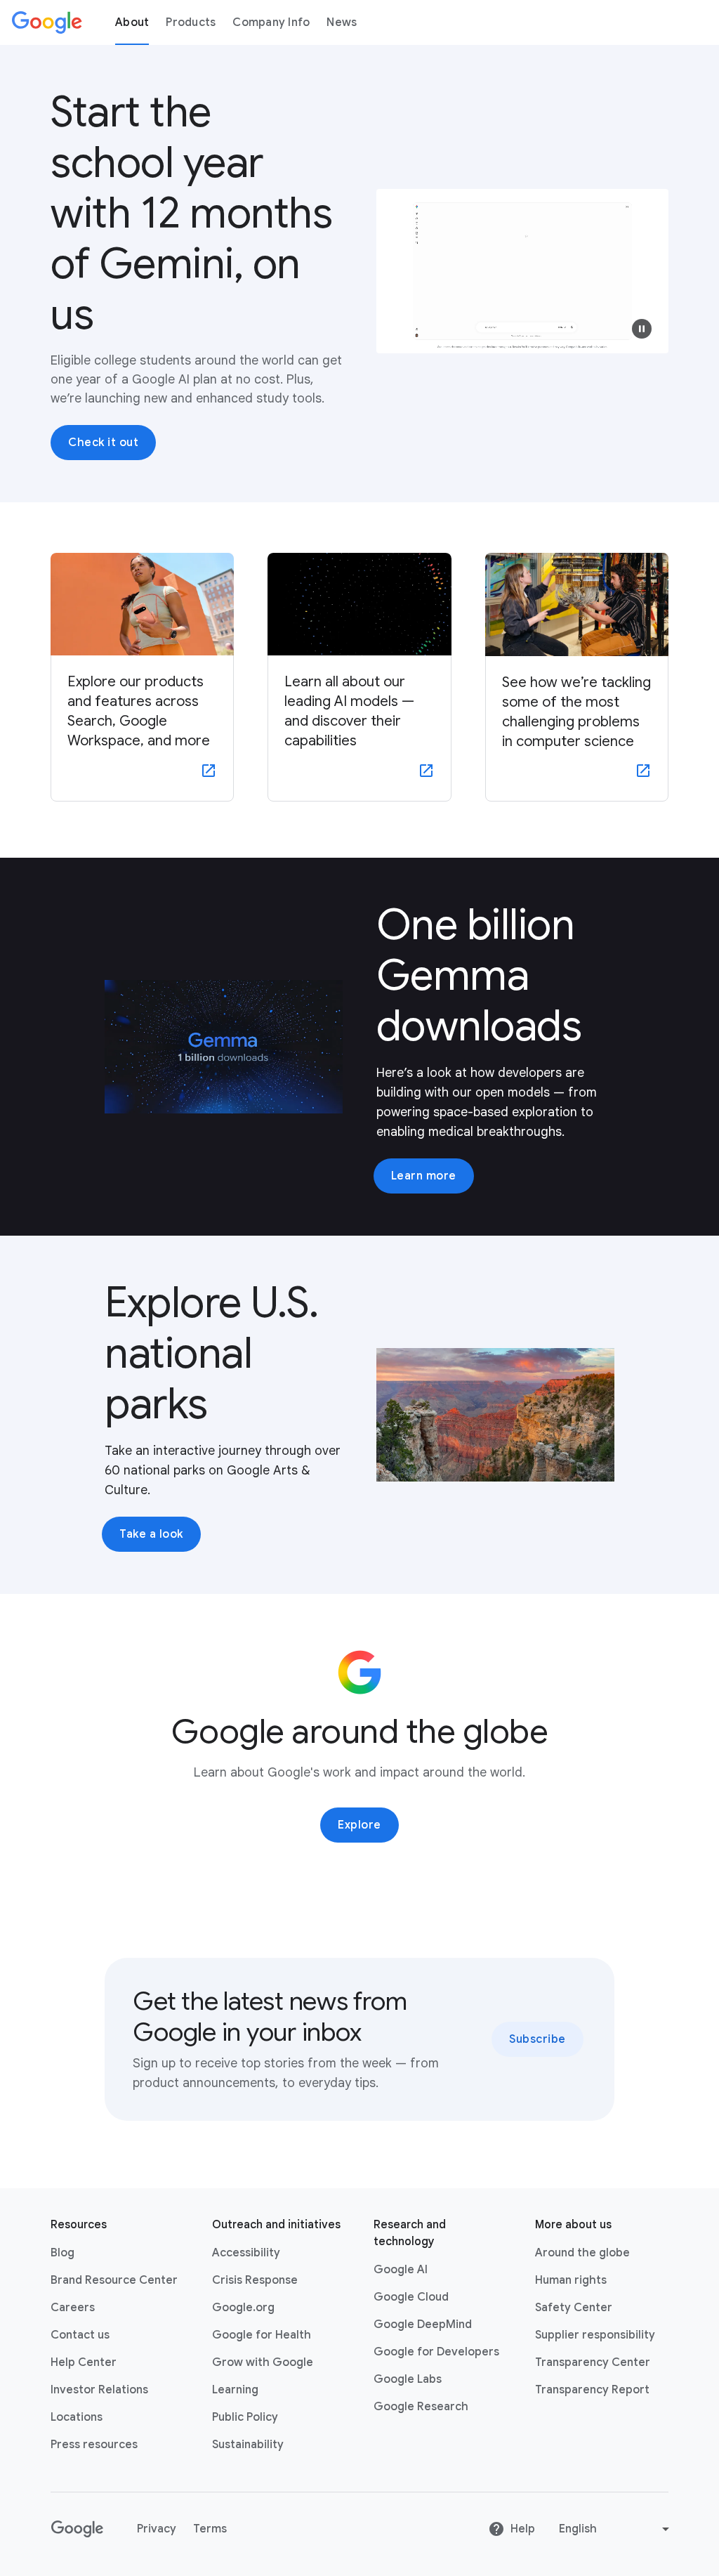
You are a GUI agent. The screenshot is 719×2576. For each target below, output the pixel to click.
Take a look (151, 1534)
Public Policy (245, 2417)
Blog (62, 2253)
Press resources (94, 2445)
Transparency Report (592, 2390)
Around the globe (582, 2253)
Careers (73, 2308)
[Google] (47, 22)
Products (191, 22)
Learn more (424, 1176)
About (132, 22)
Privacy (157, 2529)
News (342, 22)
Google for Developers (436, 2352)
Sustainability (248, 2445)
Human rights (571, 2280)
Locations (77, 2417)
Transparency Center (593, 2362)
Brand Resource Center (114, 2280)
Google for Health (262, 2335)
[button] (642, 329)
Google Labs (408, 2379)
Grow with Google (263, 2362)
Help (523, 2529)
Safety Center (574, 2308)
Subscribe (537, 2039)
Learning (235, 2390)
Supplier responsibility (595, 2335)
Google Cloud (411, 2297)
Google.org (243, 2308)
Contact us (80, 2335)
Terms (210, 2529)
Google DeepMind (423, 2325)
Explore (359, 1825)
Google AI (401, 2270)
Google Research (421, 2407)
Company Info (271, 22)
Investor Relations (99, 2390)
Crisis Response (255, 2280)
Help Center (84, 2362)
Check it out (103, 443)
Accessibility (246, 2253)
